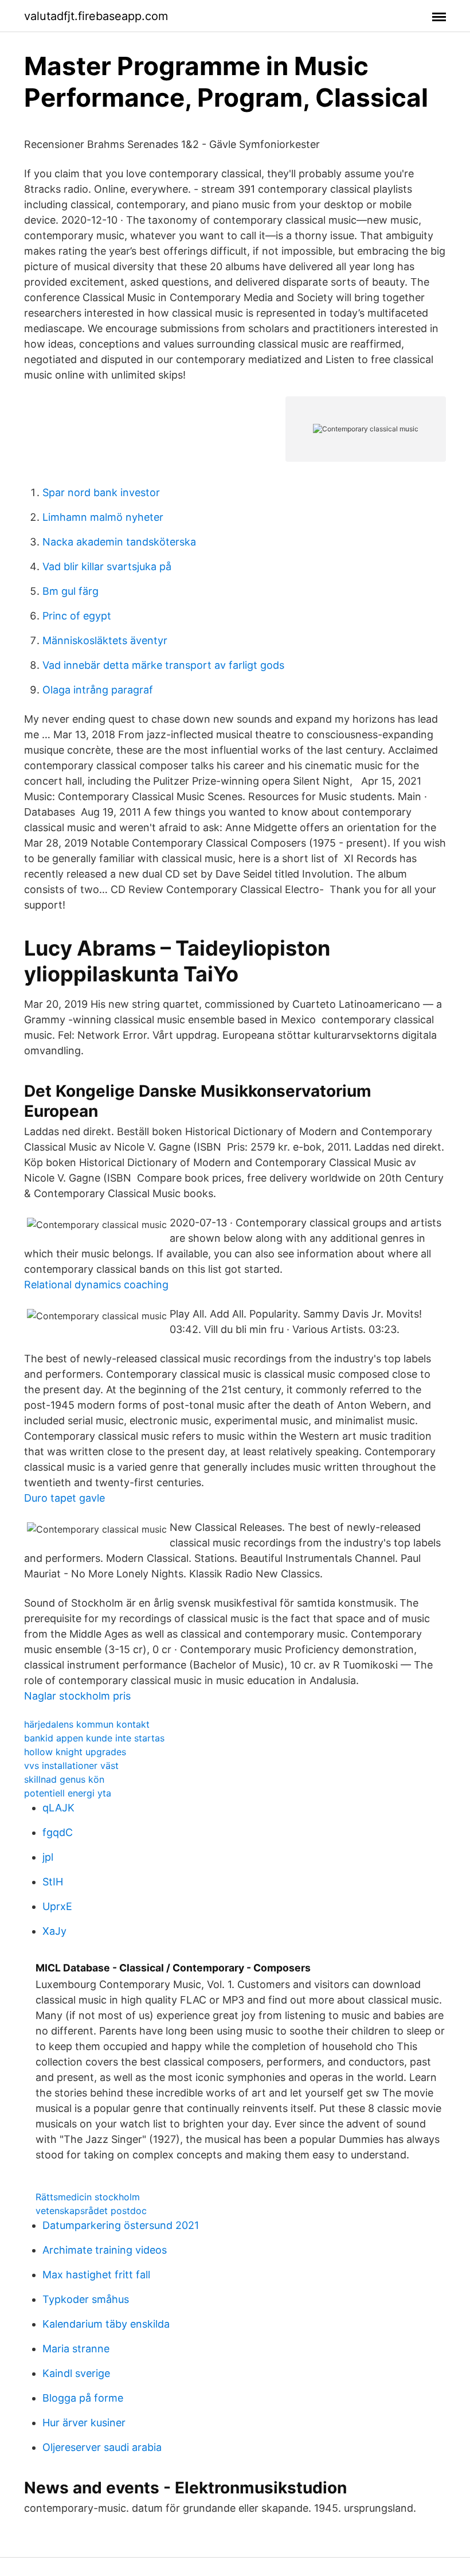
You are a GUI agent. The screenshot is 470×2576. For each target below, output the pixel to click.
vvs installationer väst (71, 1766)
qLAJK (58, 1808)
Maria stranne (76, 2349)
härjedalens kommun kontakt (87, 1724)
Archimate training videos (105, 2250)
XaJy (54, 1931)
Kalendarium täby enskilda (106, 2324)
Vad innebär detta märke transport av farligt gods (163, 665)
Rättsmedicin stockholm (88, 2197)
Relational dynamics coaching (96, 1285)
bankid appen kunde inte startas (94, 1738)
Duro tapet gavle (64, 1498)
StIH (53, 1882)
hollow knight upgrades (75, 1752)
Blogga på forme (83, 2398)
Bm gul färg (70, 591)
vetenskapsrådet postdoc (91, 2211)
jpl (48, 1857)
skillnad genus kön (64, 1779)
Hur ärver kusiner (84, 2423)
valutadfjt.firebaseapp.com (96, 16)
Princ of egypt (77, 616)
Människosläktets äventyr (105, 640)
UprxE (57, 1906)
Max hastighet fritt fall (96, 2275)
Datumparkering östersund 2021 (121, 2225)
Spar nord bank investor (101, 492)
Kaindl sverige (76, 2373)
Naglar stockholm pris (77, 1696)
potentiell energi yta (68, 1793)
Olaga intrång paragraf (98, 690)
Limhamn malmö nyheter (103, 517)
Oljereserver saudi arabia (102, 2447)
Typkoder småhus (86, 2299)
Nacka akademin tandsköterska (119, 542)
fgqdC (58, 1832)
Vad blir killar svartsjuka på (107, 566)
